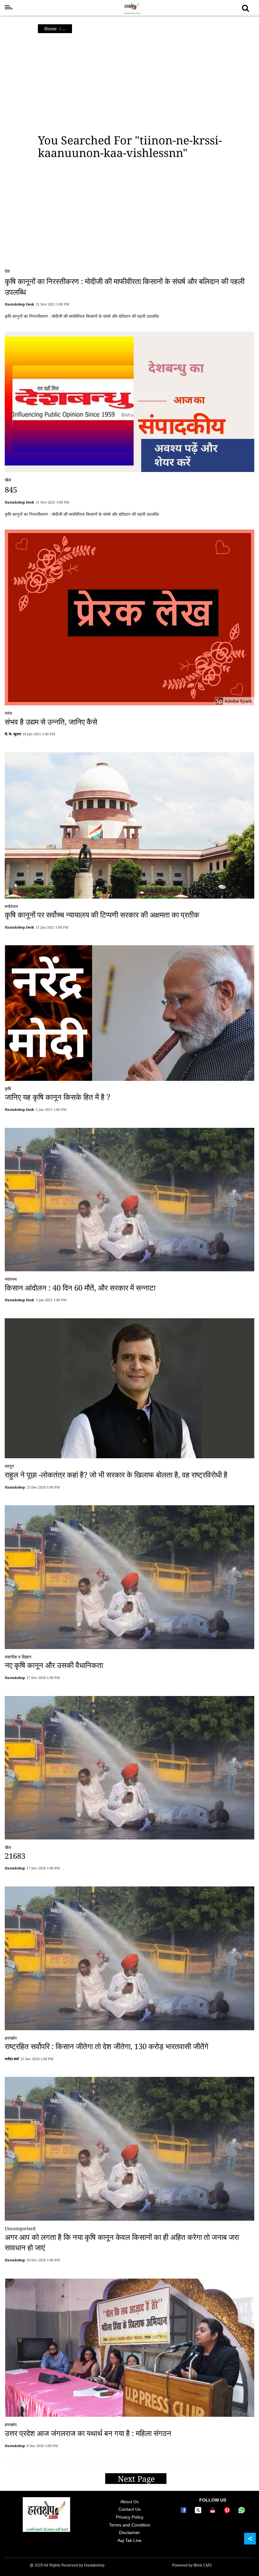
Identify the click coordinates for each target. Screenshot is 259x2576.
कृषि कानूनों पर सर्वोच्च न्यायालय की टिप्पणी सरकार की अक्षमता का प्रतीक (102, 915)
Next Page (137, 2479)
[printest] (228, 2512)
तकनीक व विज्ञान (18, 1657)
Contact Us (129, 2509)
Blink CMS (203, 2565)
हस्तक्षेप (11, 2038)
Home (51, 29)
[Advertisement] (129, 84)
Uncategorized (20, 2228)
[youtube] (214, 2512)
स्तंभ (8, 713)
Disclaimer (129, 2532)
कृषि (8, 1089)
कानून (9, 1466)
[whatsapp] (242, 2512)
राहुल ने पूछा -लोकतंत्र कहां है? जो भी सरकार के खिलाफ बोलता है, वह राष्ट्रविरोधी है (116, 1474)
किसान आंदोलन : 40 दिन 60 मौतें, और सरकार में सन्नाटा (80, 1288)
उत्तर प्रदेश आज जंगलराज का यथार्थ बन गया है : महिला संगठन (88, 2433)
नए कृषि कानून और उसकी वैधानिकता (54, 1665)
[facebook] (184, 2512)
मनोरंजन (11, 906)
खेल (8, 480)
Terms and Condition (130, 2525)
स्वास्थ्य (11, 1279)
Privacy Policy (130, 2517)
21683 (15, 1856)
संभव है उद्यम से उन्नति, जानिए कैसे (51, 722)
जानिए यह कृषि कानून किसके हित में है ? (57, 1097)
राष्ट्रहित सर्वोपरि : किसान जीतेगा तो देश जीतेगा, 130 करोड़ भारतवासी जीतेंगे (107, 2046)
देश (7, 271)
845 (11, 490)
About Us (129, 2502)
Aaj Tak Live (129, 2540)
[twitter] (199, 2512)
